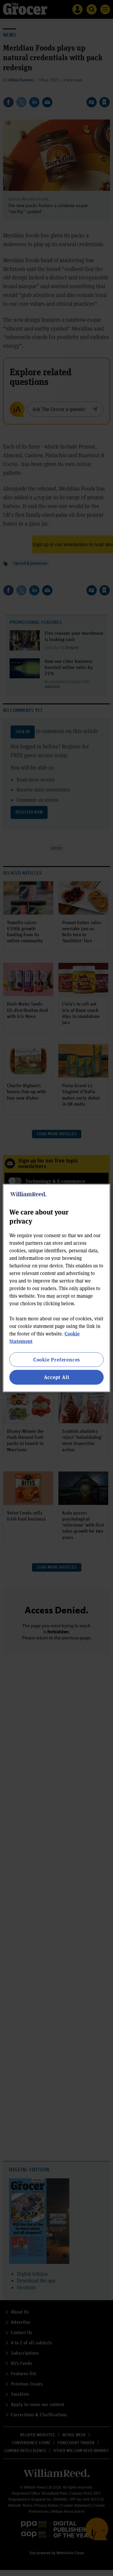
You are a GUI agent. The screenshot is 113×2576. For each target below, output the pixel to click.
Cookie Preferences (56, 1360)
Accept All (57, 1377)
